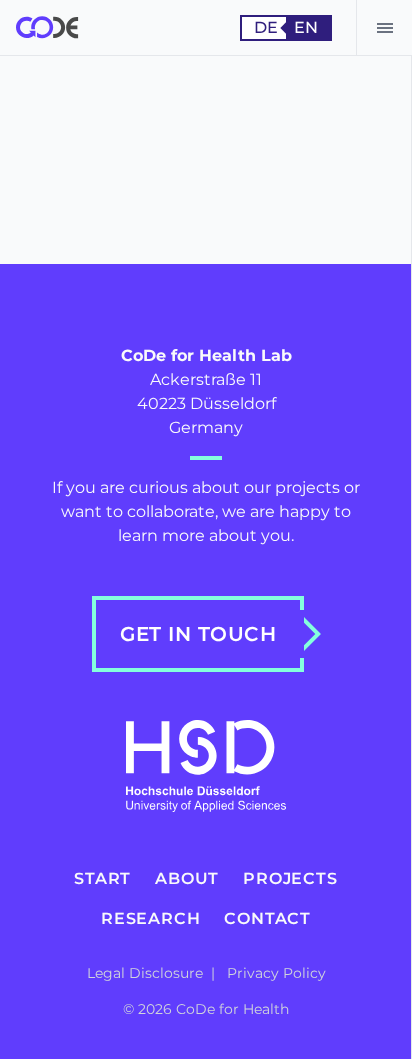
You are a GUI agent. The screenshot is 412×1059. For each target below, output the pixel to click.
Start (102, 878)
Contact (267, 918)
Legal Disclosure (147, 973)
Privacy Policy (276, 973)
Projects (290, 878)
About (187, 878)
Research (150, 918)
